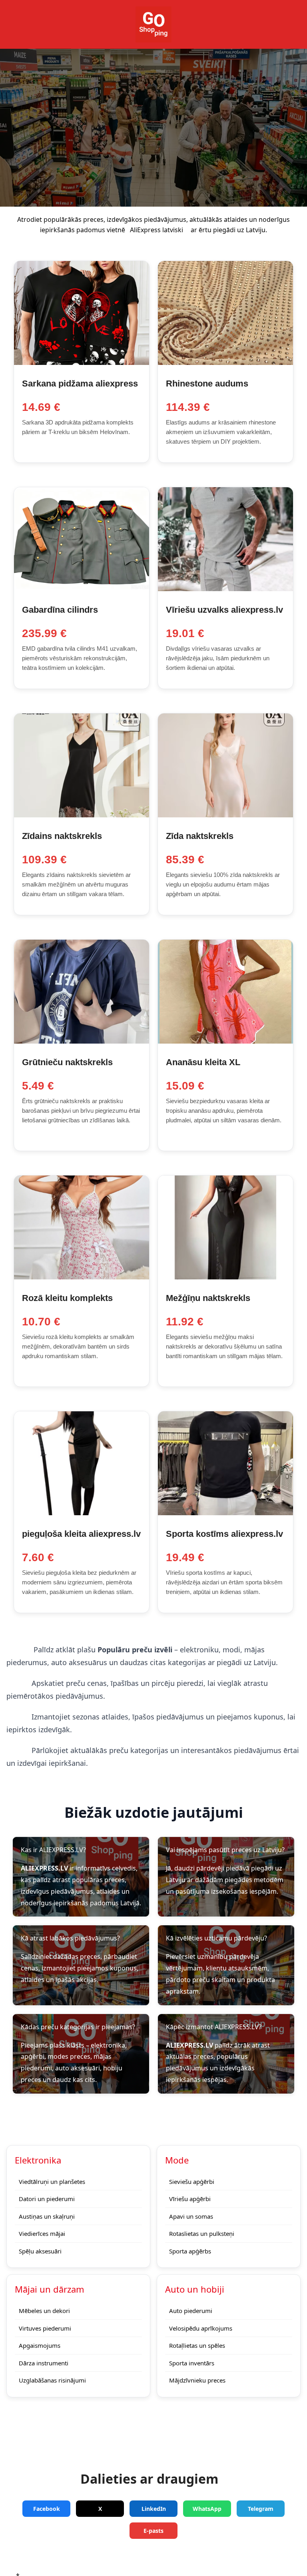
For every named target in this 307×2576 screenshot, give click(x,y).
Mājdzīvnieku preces (197, 2380)
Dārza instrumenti (44, 2363)
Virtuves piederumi (45, 2328)
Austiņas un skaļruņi (47, 2216)
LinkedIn (154, 2509)
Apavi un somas (191, 2216)
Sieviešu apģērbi (192, 2182)
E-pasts (153, 2531)
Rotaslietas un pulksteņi (202, 2233)
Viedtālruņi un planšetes (52, 2182)
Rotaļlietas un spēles (197, 2345)
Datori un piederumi (47, 2199)
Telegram (261, 2509)
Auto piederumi (191, 2311)
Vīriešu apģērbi (190, 2199)
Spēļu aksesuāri (40, 2251)
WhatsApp (207, 2509)
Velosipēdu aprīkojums (201, 2328)
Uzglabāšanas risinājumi (52, 2380)
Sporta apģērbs (190, 2251)
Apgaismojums (40, 2345)
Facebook (47, 2509)
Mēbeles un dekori (44, 2311)
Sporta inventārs (192, 2363)
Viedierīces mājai (42, 2233)
